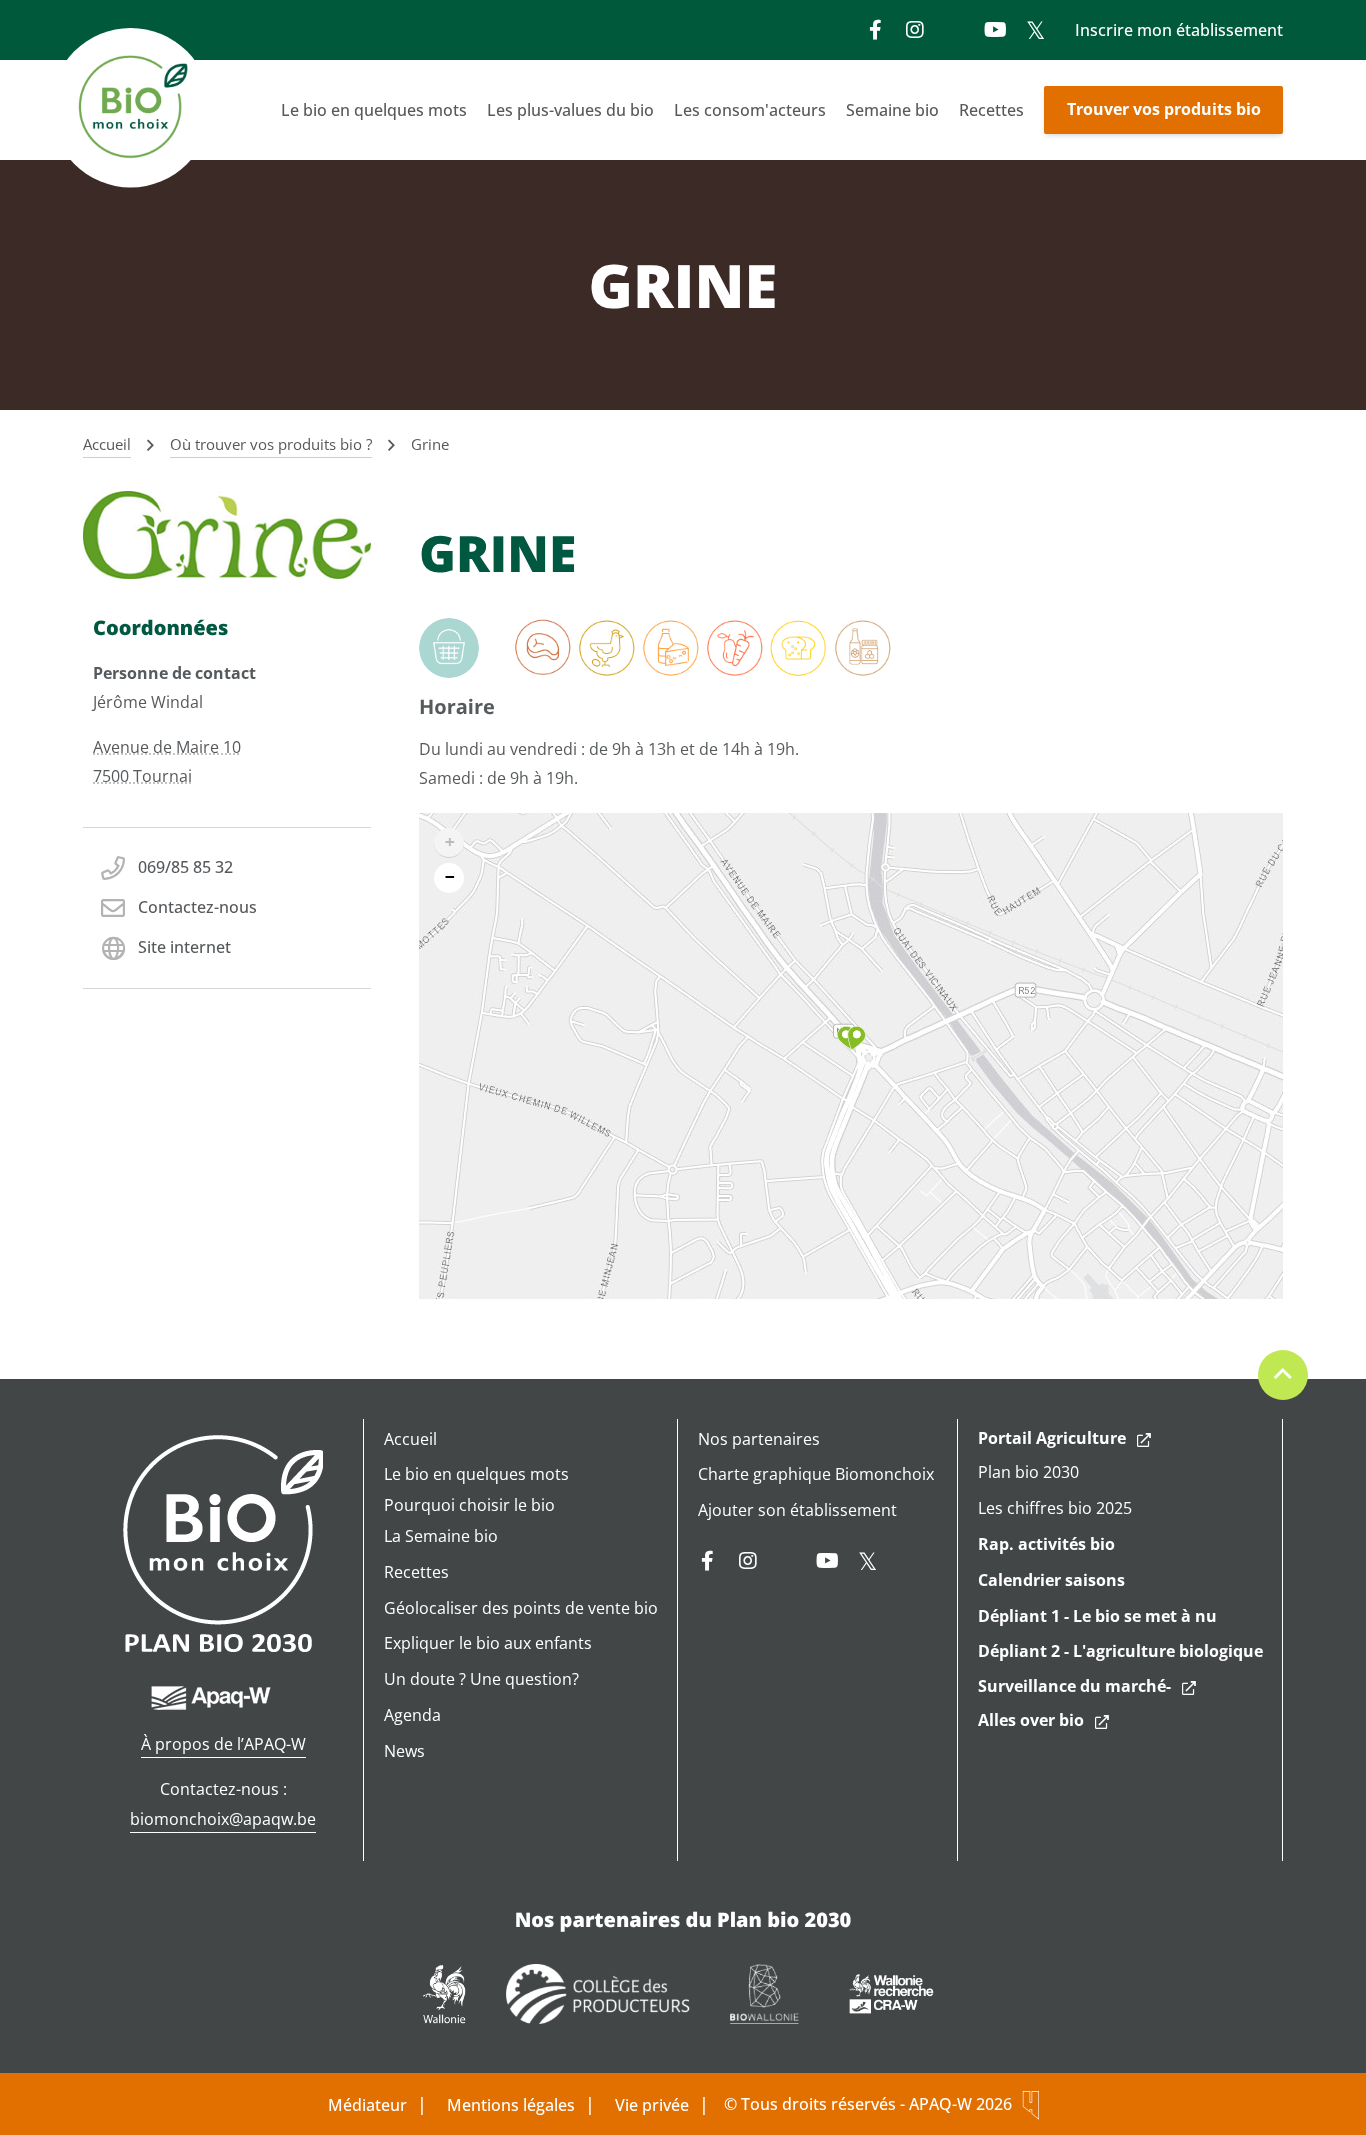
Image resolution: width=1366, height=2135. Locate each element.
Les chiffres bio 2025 (1055, 1508)
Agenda (412, 1715)
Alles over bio (1031, 1720)
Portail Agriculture (1052, 1438)
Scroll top (1283, 1375)
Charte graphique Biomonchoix (816, 1474)
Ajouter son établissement (797, 1510)
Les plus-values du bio (570, 110)
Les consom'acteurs (750, 110)
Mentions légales (511, 2105)
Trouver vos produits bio (1164, 109)
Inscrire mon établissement (1179, 30)
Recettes (991, 110)
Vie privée (652, 2105)
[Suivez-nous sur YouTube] (995, 30)
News (404, 1751)
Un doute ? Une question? (481, 1679)
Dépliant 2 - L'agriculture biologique (1120, 1651)
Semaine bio (892, 110)
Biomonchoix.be (133, 110)
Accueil (410, 1439)
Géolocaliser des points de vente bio (521, 1608)
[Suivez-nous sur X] (1035, 30)
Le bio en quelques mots (374, 110)
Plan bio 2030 (1028, 1472)
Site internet (184, 947)
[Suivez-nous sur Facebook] (875, 30)
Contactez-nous (197, 907)
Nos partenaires (759, 1439)
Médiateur (367, 2105)
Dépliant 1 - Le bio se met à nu (1097, 1616)
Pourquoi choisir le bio (469, 1505)
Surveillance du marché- (1074, 1686)
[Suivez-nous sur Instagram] (915, 30)
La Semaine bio (441, 1536)
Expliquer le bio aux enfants (488, 1643)
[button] (851, 1038)
